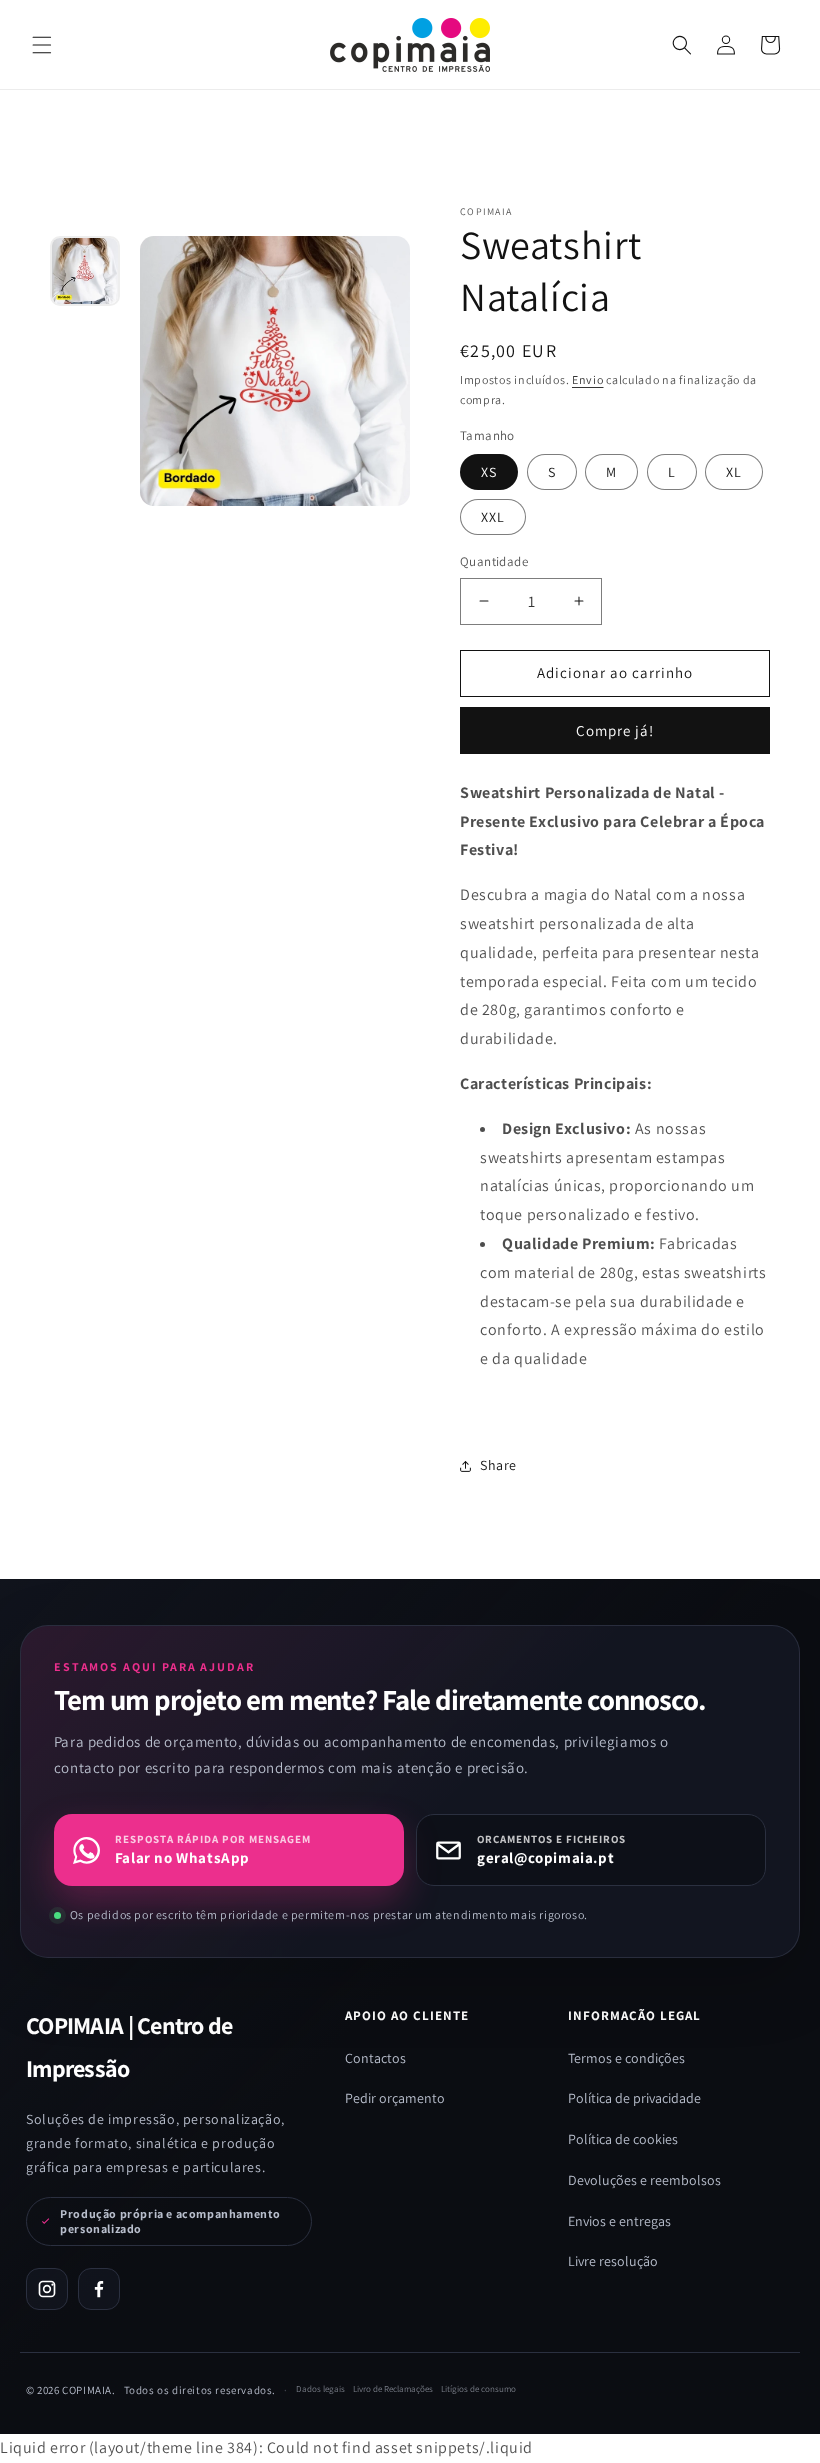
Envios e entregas (619, 2221)
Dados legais (320, 2389)
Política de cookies (623, 2139)
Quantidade (494, 561)
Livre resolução (613, 2261)
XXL (493, 517)
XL (734, 472)
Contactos (375, 2058)
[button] (682, 45)
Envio (588, 379)
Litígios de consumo (478, 2389)
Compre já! (615, 730)
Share (498, 1465)
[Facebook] (99, 2289)
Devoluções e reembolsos (644, 2180)
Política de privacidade (634, 2098)
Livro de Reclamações (393, 2389)
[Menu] (42, 45)
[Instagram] (47, 2289)
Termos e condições (626, 2058)
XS (489, 472)
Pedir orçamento (395, 2098)
